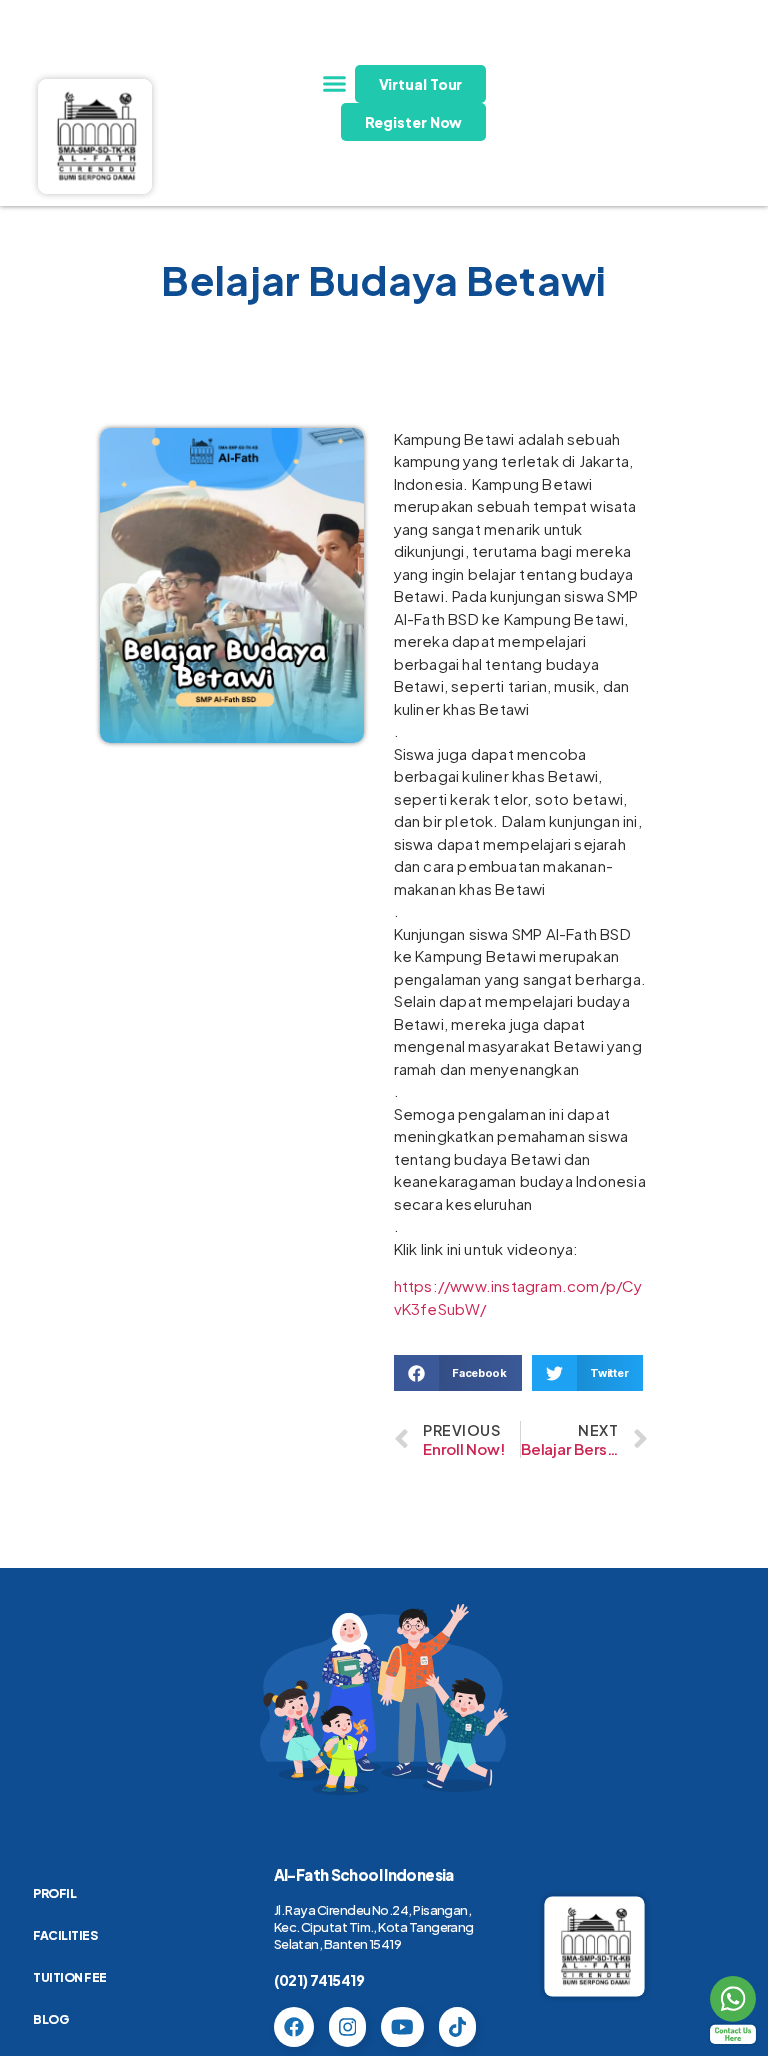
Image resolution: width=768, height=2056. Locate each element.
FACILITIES (65, 1935)
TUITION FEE (70, 1977)
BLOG (50, 2019)
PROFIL (54, 1893)
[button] (335, 84)
